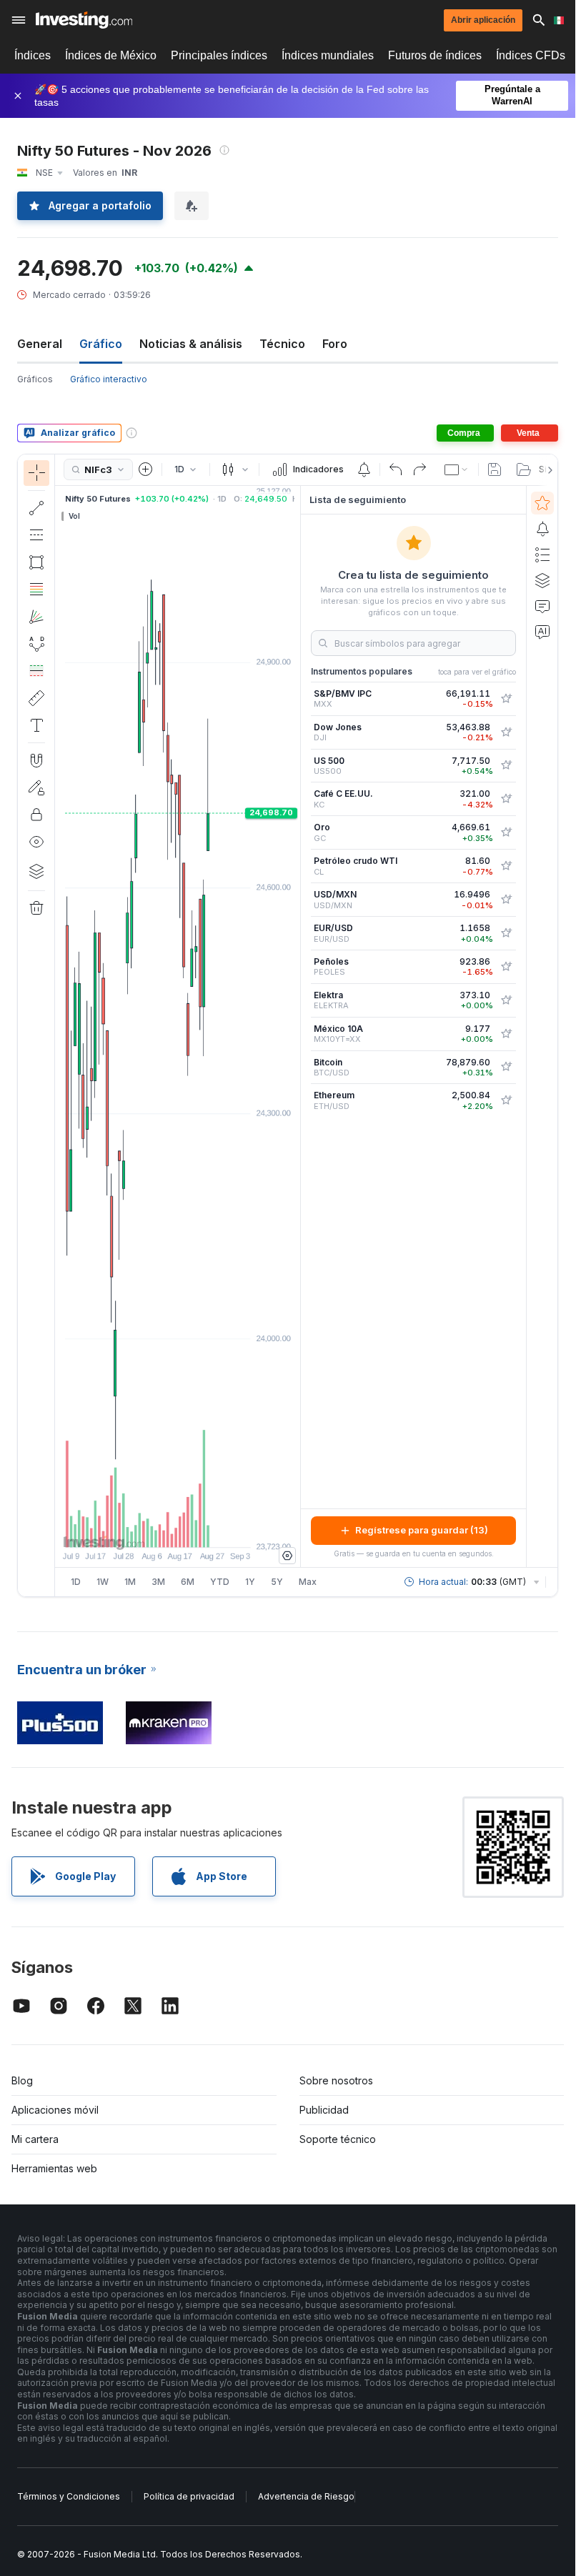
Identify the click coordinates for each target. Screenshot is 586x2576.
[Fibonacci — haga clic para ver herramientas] (36, 590)
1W (103, 1582)
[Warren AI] (542, 632)
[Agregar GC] (506, 832)
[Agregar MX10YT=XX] (506, 1034)
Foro (335, 344)
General (40, 344)
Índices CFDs (531, 55)
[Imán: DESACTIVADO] (36, 760)
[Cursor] (36, 473)
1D (76, 1582)
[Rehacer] (419, 469)
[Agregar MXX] (506, 699)
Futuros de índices (435, 55)
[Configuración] (287, 1556)
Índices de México (111, 55)
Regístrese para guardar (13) (422, 1530)
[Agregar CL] (506, 866)
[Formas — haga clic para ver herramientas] (36, 562)
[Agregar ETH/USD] (506, 1100)
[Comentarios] (542, 606)
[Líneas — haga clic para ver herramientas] (36, 508)
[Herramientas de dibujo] (59, 1025)
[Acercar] (159, 1529)
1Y (250, 1582)
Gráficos (35, 379)
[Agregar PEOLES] (506, 967)
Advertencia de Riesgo (306, 2496)
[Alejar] (139, 1529)
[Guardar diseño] (495, 469)
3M (158, 1582)
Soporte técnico (338, 2139)
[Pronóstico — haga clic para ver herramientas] (36, 671)
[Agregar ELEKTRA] (506, 1000)
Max (308, 1582)
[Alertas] (542, 529)
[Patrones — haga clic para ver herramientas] (36, 644)
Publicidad (324, 2110)
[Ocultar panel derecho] (296, 1026)
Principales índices (219, 55)
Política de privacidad (189, 2496)
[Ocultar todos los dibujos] (36, 842)
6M (188, 1582)
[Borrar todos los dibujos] (36, 908)
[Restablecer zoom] (217, 1529)
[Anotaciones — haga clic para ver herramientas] (36, 725)
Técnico (282, 344)
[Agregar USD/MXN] (506, 900)
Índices (33, 55)
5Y (277, 1582)
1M (130, 1582)
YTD (220, 1582)
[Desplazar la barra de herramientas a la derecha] (547, 470)
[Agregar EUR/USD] (506, 933)
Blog (22, 2080)
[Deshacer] (396, 469)
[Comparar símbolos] (146, 469)
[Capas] (36, 871)
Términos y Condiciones (69, 2496)
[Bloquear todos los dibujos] (36, 815)
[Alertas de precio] (364, 469)
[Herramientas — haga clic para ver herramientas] (36, 698)
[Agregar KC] (506, 799)
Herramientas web (54, 2168)
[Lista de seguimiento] (542, 503)
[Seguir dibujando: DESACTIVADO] (36, 787)
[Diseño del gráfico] (457, 469)
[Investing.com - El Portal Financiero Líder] (84, 20)
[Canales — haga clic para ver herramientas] (36, 535)
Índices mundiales (328, 55)
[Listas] (542, 555)
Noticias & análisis (191, 344)
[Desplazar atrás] (178, 1529)
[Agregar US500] (506, 765)
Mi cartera (35, 2139)
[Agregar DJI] (506, 732)
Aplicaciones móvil (55, 2110)
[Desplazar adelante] (197, 1529)
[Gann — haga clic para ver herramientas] (36, 617)
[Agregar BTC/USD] (506, 1067)
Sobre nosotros (336, 2080)
